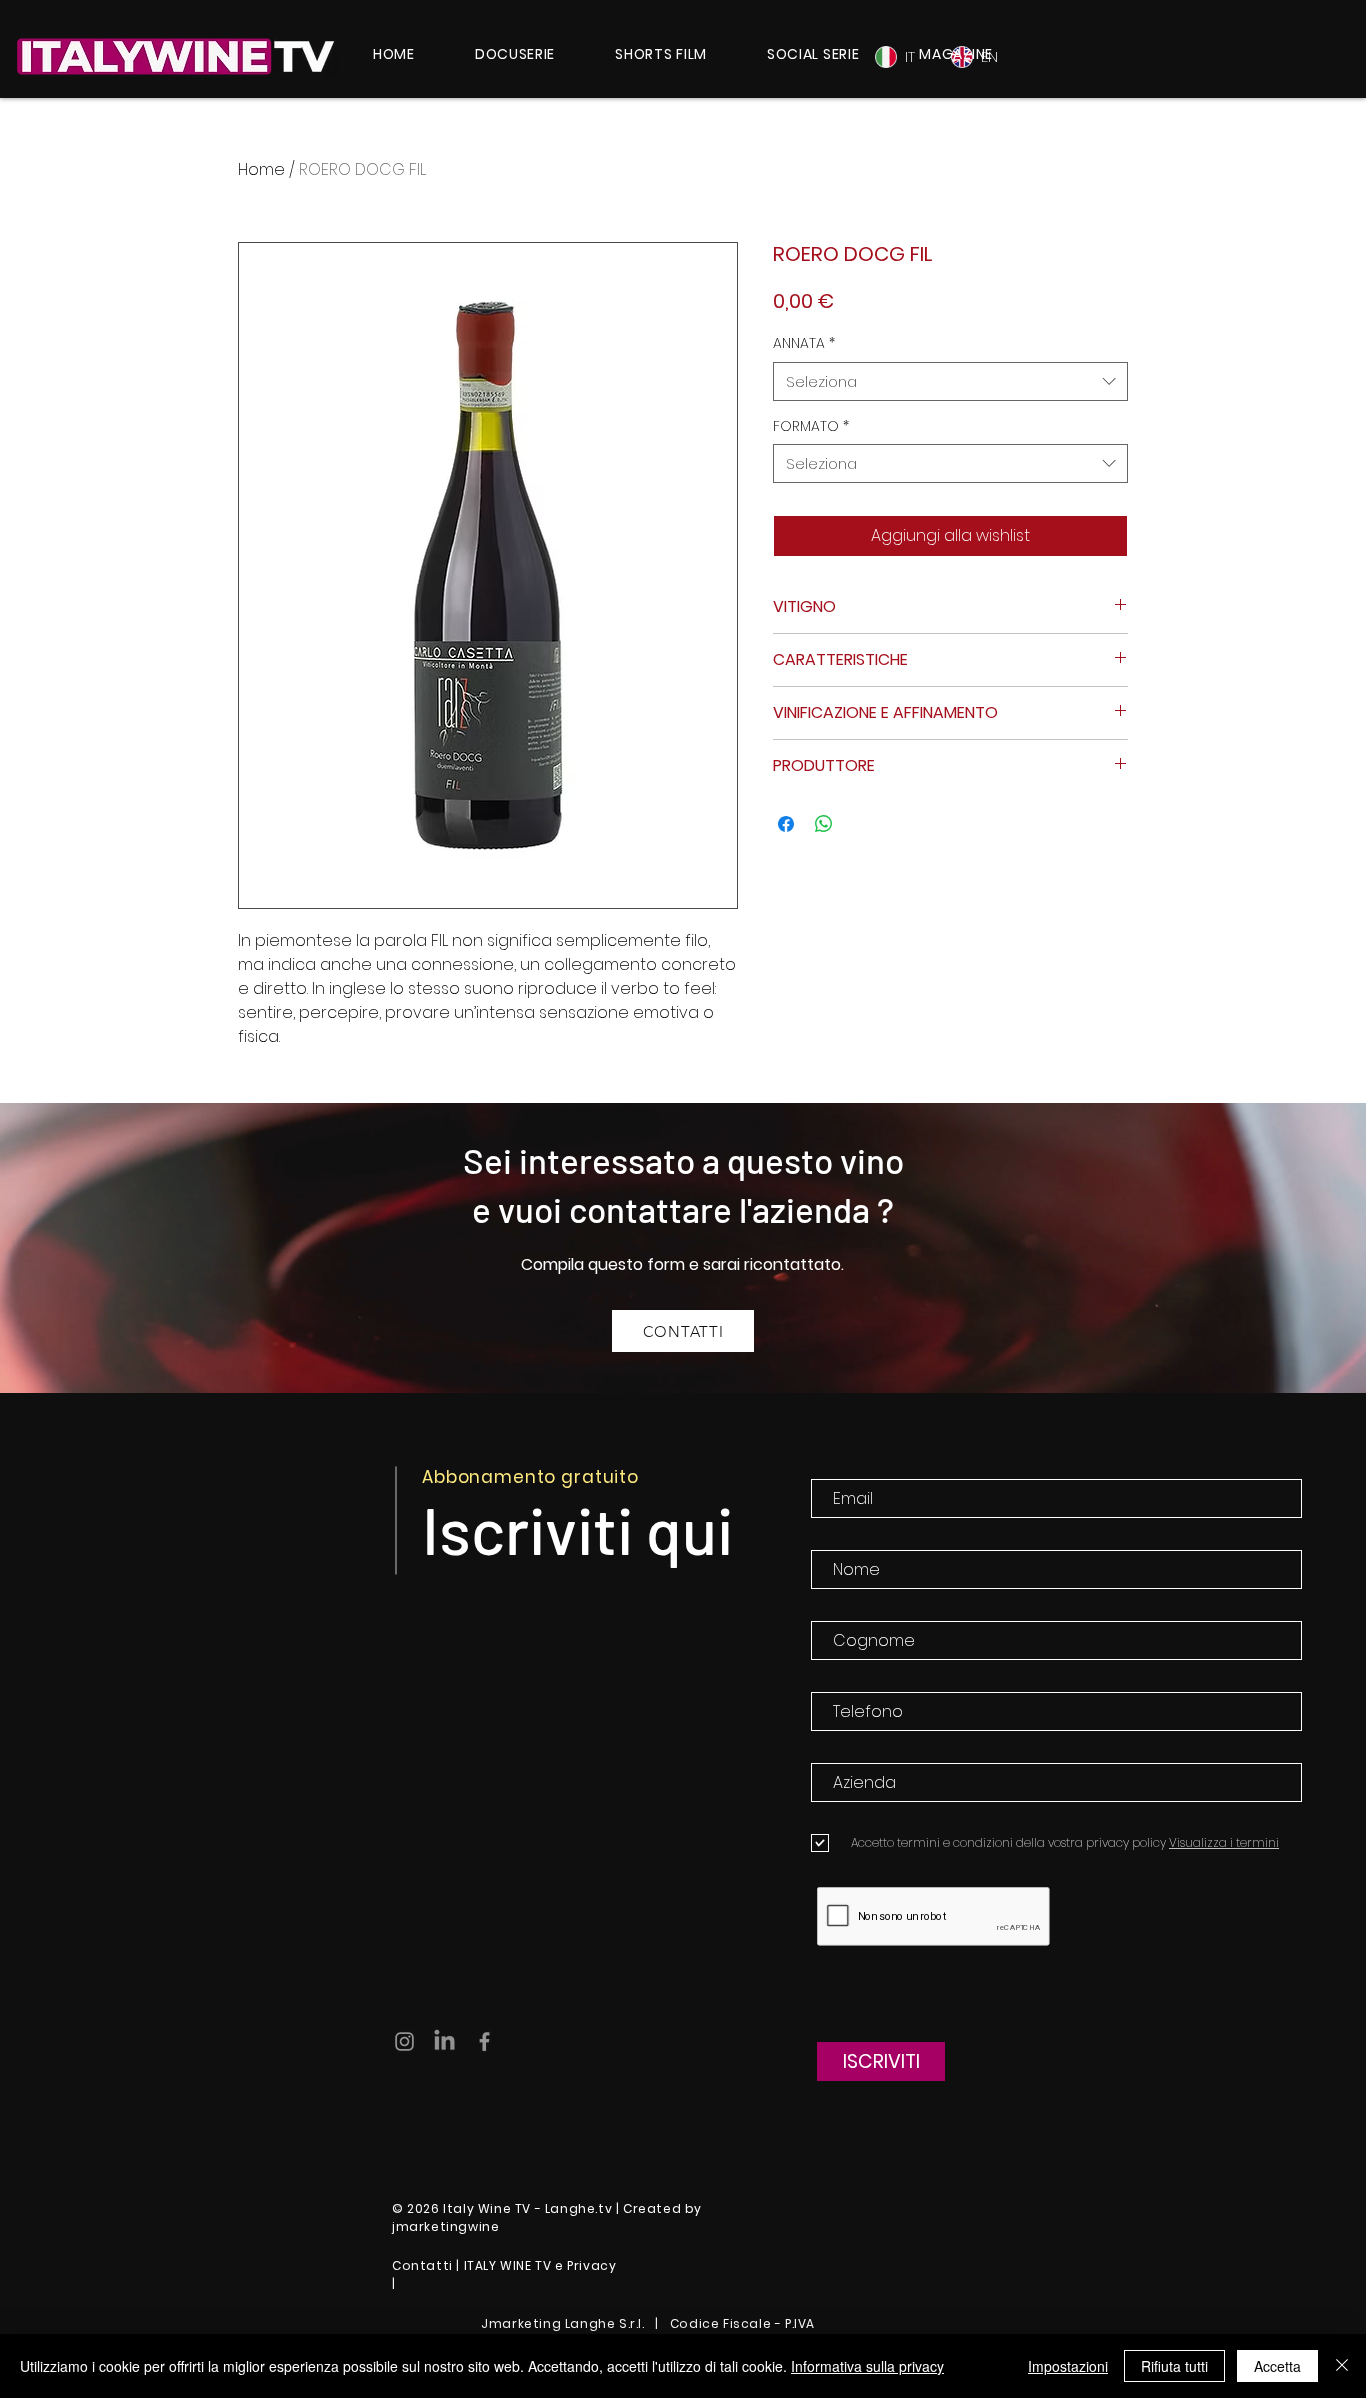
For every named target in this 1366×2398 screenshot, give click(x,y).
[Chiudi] (1342, 2366)
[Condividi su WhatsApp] (824, 824)
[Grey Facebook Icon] (484, 2041)
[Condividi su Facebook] (786, 824)
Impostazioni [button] (1068, 2366)
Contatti (422, 2265)
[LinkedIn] (444, 2041)
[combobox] (950, 381)
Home (261, 169)
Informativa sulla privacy (867, 2366)
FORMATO (811, 426)
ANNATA (804, 343)
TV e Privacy (575, 2265)
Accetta (1277, 2366)
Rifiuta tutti (1174, 2366)
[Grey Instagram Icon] (404, 2041)
